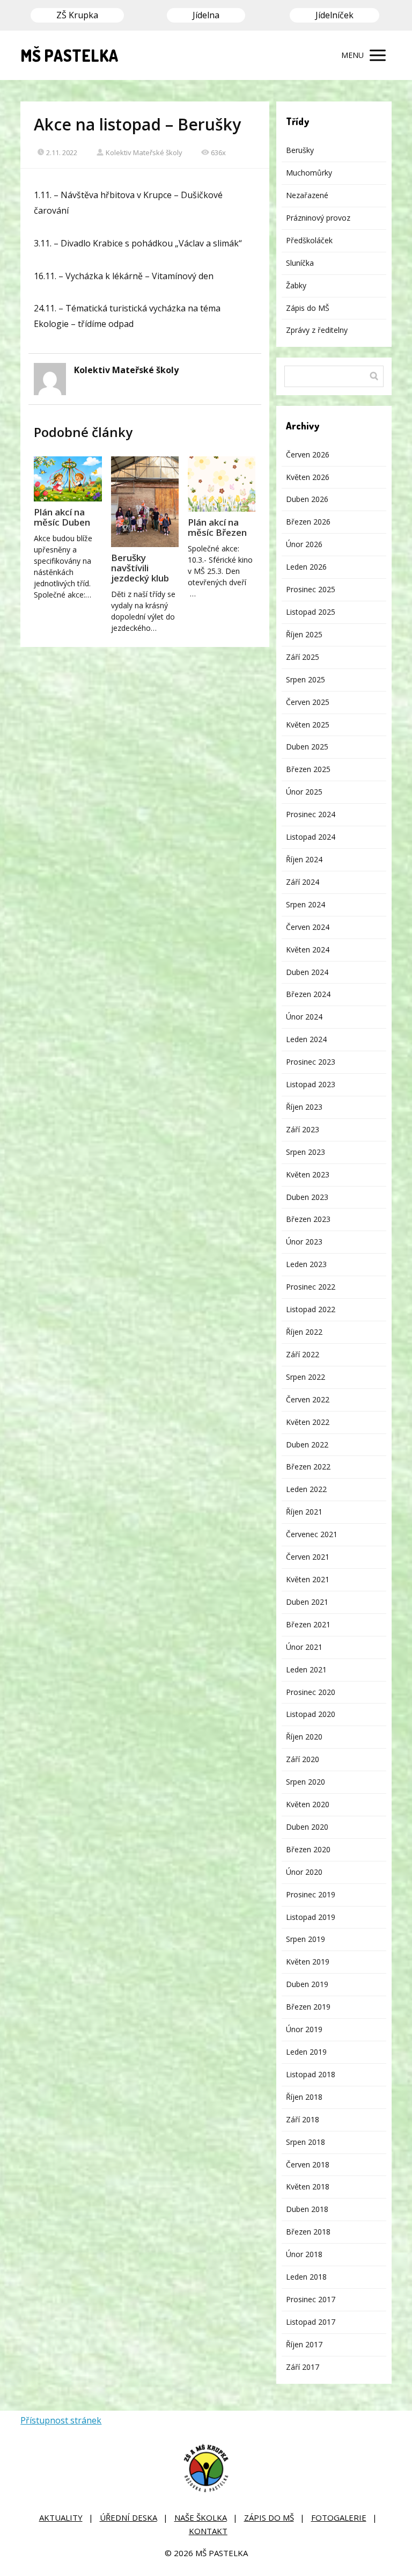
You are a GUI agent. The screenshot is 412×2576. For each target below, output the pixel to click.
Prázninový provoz (318, 218)
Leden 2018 (306, 2277)
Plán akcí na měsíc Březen (217, 527)
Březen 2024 (308, 994)
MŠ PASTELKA (69, 55)
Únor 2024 (304, 1017)
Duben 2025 (307, 747)
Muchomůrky (309, 173)
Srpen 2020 (306, 1782)
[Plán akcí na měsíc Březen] (222, 484)
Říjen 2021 (304, 1512)
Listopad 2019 (311, 1917)
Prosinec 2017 (311, 2299)
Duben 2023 (307, 1197)
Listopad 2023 (311, 1084)
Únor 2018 (304, 2254)
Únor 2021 (304, 1647)
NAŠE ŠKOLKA (201, 2517)
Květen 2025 (308, 725)
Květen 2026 (308, 477)
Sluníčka (300, 263)
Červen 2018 (308, 2164)
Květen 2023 (308, 1174)
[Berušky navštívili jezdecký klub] (145, 502)
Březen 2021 (308, 1624)
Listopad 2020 (311, 1714)
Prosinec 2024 (311, 814)
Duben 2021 (307, 1602)
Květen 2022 (308, 1422)
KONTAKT (208, 2531)
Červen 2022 (308, 1399)
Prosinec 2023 (311, 1062)
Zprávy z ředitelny (317, 330)
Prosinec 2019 (311, 1894)
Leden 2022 (306, 1489)
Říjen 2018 (304, 2097)
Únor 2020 (304, 1872)
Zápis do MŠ (308, 308)
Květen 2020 (308, 1804)
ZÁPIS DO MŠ (269, 2517)
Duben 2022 (307, 1445)
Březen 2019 (308, 2007)
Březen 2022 (308, 1467)
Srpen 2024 (306, 904)
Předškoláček (309, 240)
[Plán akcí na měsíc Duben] (68, 479)
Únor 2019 (304, 2029)
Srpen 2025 (306, 679)
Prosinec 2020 (311, 1692)
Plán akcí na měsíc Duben (62, 517)
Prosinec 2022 (311, 1287)
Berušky (300, 150)
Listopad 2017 (311, 2322)
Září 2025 (303, 657)
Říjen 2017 (304, 2344)
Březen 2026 (308, 522)
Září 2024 (303, 882)
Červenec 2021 (312, 1534)
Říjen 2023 (304, 1107)
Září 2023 (303, 1129)
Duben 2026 (307, 499)
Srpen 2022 (306, 1377)
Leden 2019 (306, 2052)
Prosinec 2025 (311, 589)
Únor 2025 (304, 792)
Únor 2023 (304, 1242)
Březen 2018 (308, 2232)
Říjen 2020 (304, 1737)
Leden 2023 (306, 1264)
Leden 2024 (306, 1039)
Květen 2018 (308, 2186)
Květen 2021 (308, 1579)
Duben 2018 (307, 2209)
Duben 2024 (307, 972)
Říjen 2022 (304, 1332)
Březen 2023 (308, 1219)
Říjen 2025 (304, 634)
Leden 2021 (306, 1669)
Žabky (296, 285)
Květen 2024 (308, 949)
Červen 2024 (308, 927)
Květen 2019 (308, 1962)
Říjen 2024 (304, 859)
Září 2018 (303, 2119)
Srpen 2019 (306, 1939)
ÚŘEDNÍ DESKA (128, 2517)
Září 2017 (303, 2367)
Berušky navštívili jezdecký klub (140, 568)
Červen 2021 (308, 1557)
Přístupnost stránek (61, 2420)
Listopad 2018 (311, 2074)
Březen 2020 (308, 1849)
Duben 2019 (307, 1984)
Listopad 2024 (311, 837)
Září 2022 (303, 1354)
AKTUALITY (61, 2517)
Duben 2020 (307, 1827)
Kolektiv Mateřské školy (144, 152)
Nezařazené (307, 195)
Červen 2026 (308, 454)
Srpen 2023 (306, 1152)
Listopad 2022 (311, 1309)
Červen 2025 (308, 702)
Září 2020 (303, 1759)
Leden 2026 (306, 567)
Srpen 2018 (306, 2142)
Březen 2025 (308, 769)
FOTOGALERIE (339, 2517)
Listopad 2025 (311, 612)
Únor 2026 (304, 544)
